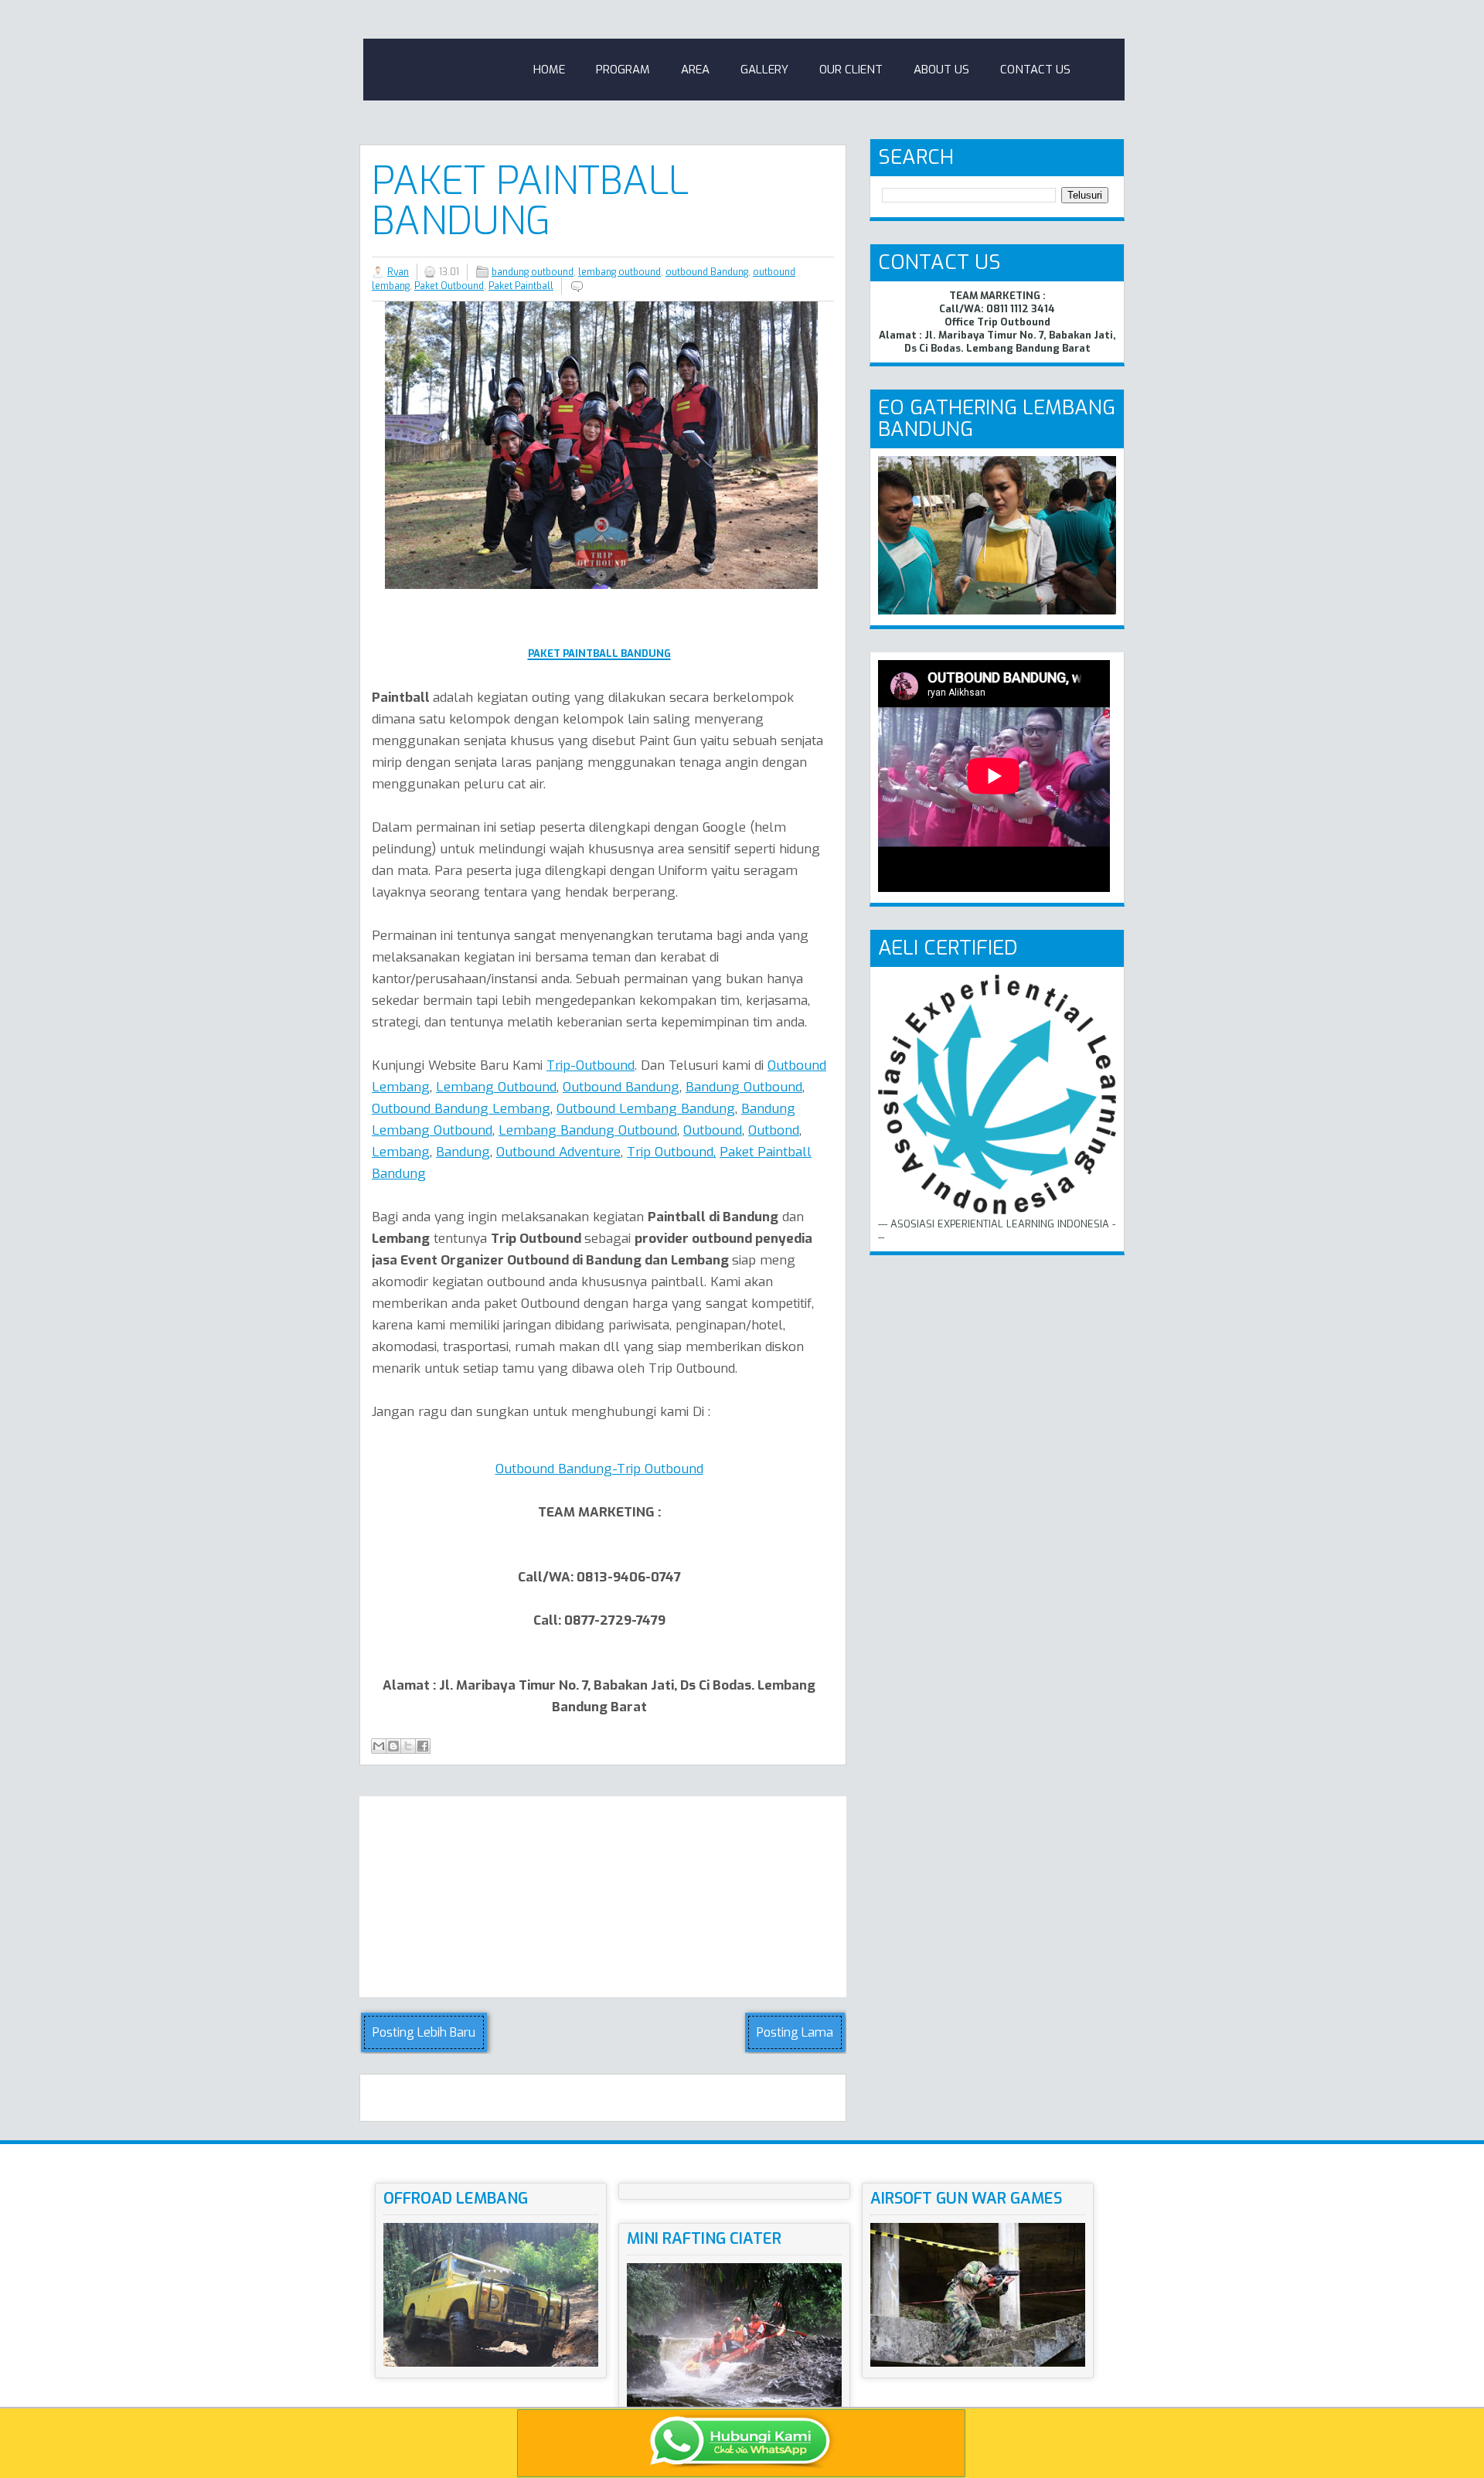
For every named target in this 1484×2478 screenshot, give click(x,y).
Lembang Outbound (496, 1087)
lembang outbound (619, 272)
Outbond (774, 1130)
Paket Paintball (521, 286)
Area (695, 70)
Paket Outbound (449, 286)
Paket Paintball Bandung (530, 201)
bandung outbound (533, 272)
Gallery (764, 70)
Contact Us (1035, 70)
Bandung (463, 1152)
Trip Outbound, (671, 1152)
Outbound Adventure (558, 1152)
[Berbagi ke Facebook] (423, 1746)
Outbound (713, 1130)
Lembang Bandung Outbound (588, 1130)
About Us (941, 70)
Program (623, 70)
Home (549, 70)
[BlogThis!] (393, 1746)
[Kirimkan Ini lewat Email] (379, 1746)
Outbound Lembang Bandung (646, 1109)
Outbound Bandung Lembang (461, 1109)
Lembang (401, 1152)
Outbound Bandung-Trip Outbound (599, 1469)
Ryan (398, 272)
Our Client (851, 70)
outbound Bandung (707, 272)
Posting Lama (795, 2032)
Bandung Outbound (744, 1087)
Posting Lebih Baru (424, 2032)
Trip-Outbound (591, 1065)
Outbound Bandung (621, 1087)
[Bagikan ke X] (408, 1746)
